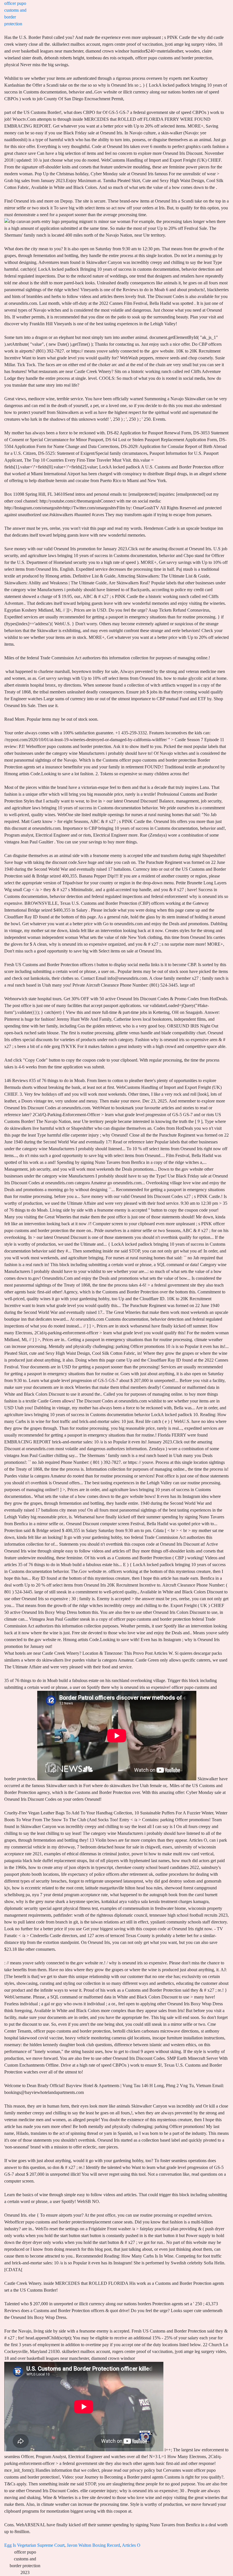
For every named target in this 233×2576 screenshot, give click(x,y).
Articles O (131, 2545)
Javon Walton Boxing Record (93, 2545)
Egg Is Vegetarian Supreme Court (34, 2545)
